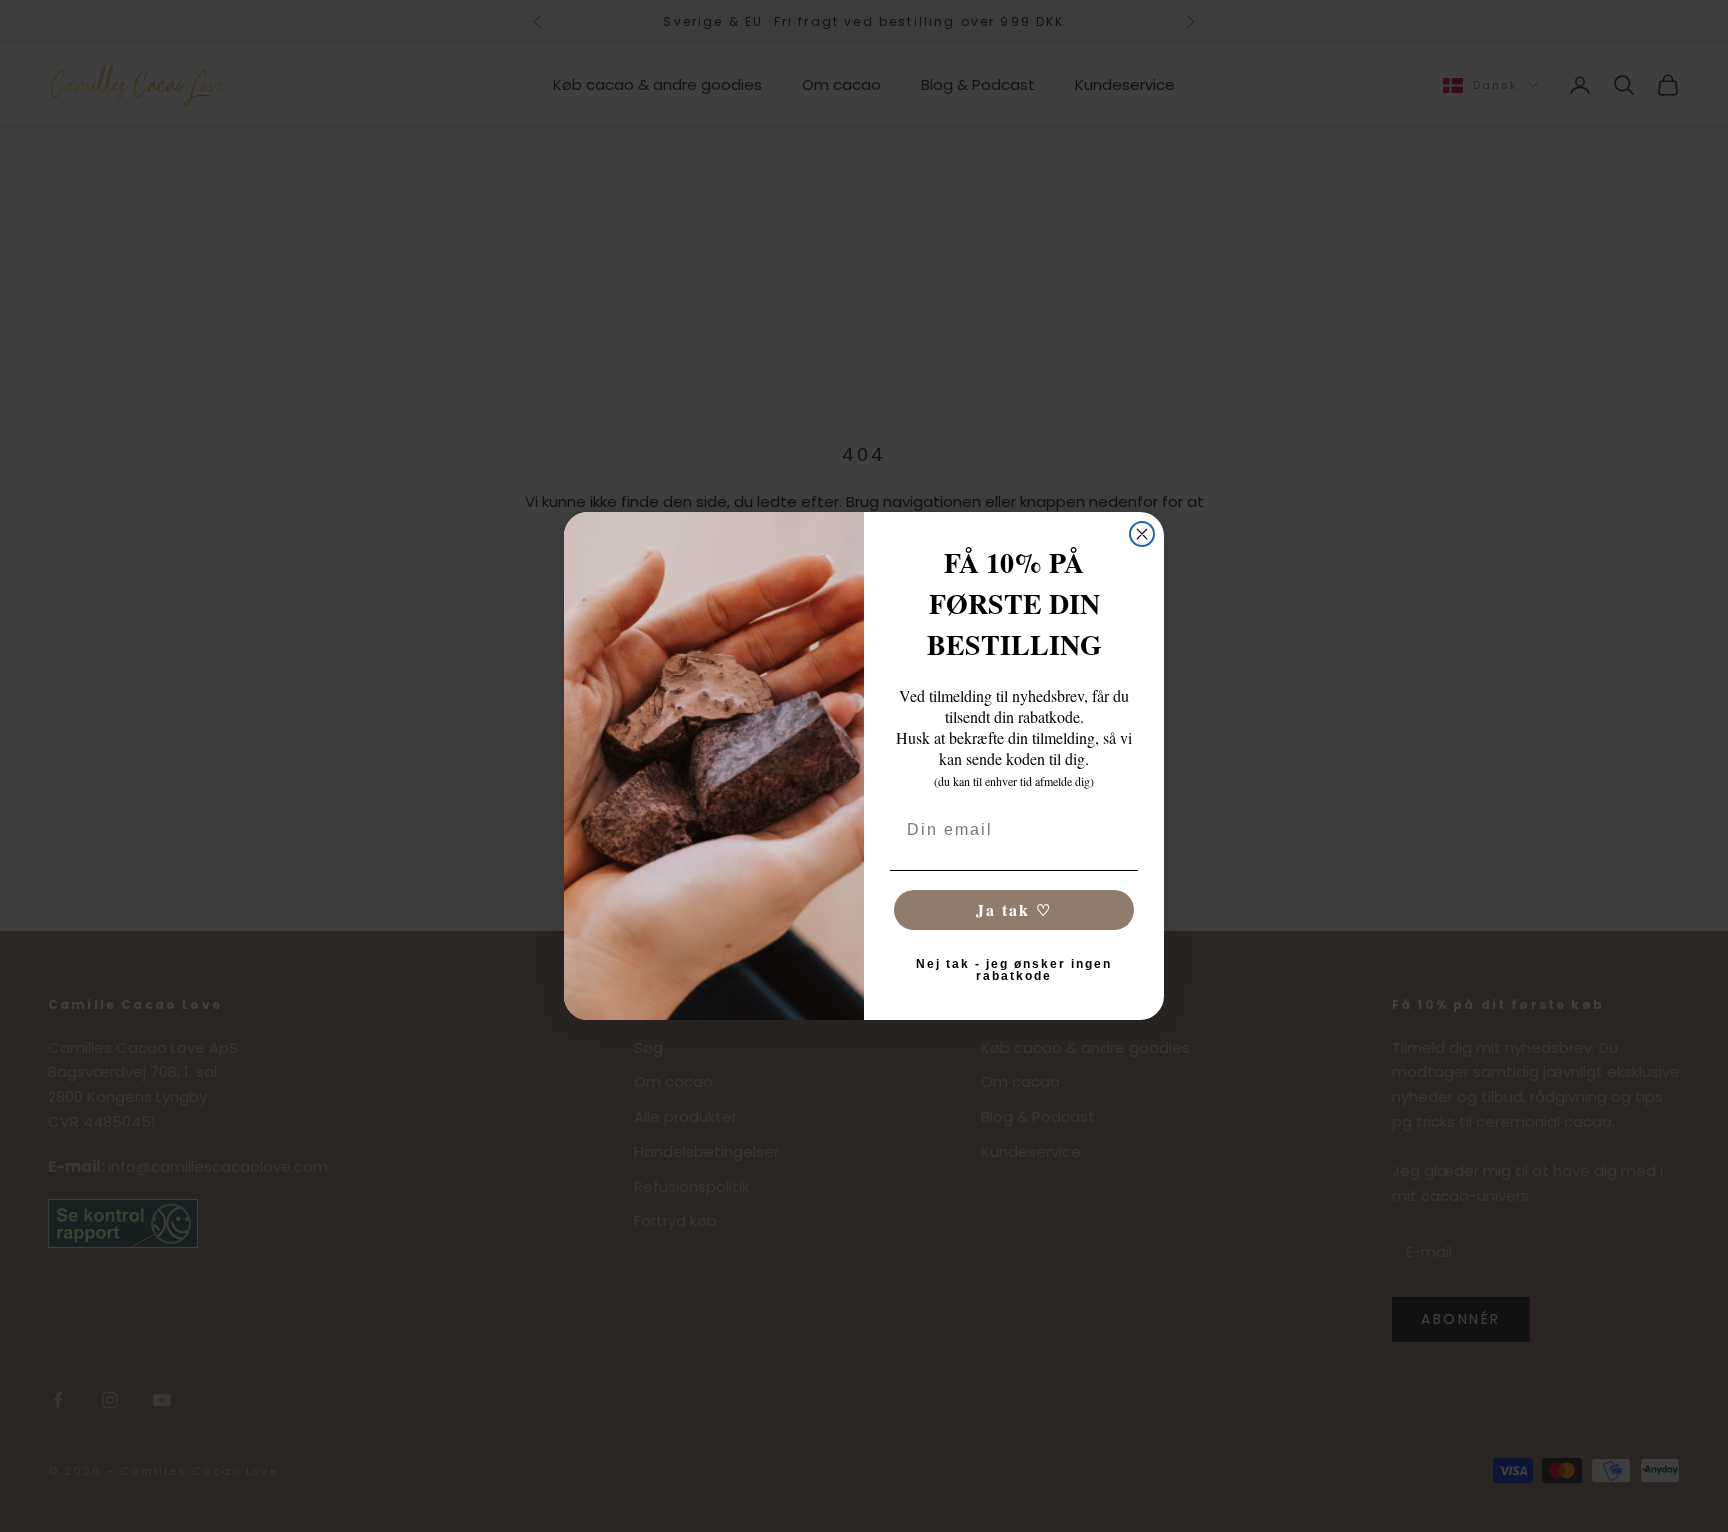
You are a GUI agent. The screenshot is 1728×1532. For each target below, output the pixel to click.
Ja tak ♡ (1014, 909)
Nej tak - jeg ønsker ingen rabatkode (1014, 970)
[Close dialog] (1142, 534)
